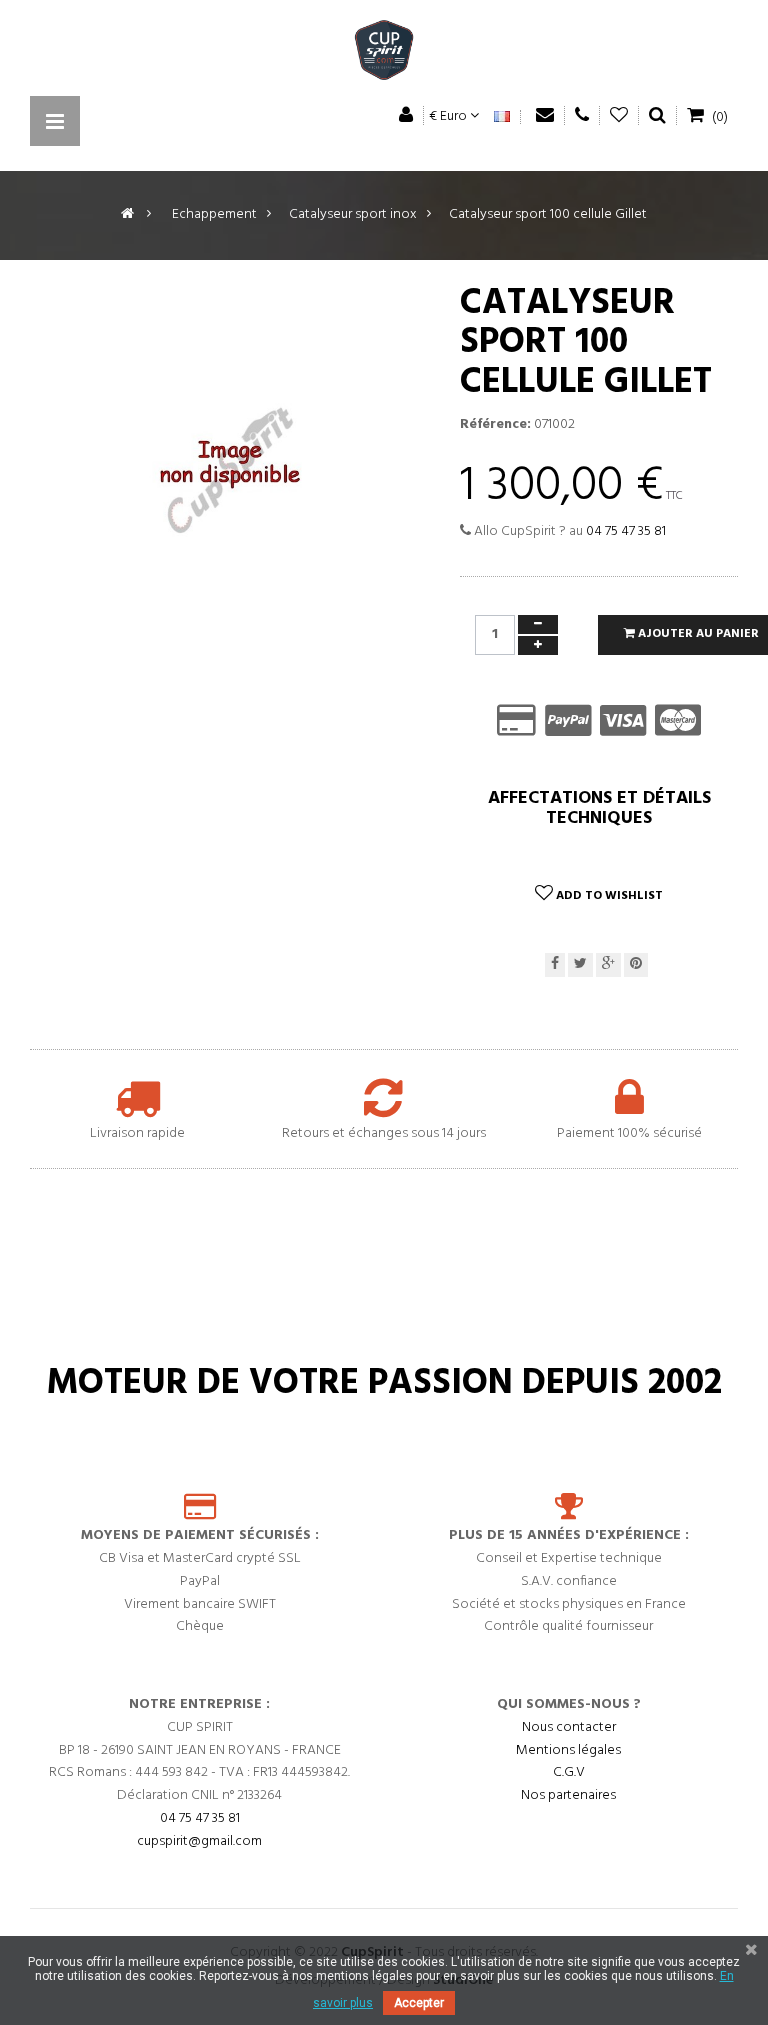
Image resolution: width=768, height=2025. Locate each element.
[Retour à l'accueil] (127, 214)
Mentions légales (568, 1750)
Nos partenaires (568, 1795)
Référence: (495, 425)
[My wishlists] (619, 115)
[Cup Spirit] (384, 55)
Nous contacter (569, 1727)
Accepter (419, 2003)
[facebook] (555, 965)
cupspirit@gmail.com (199, 1841)
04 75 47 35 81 (626, 531)
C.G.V (569, 1772)
